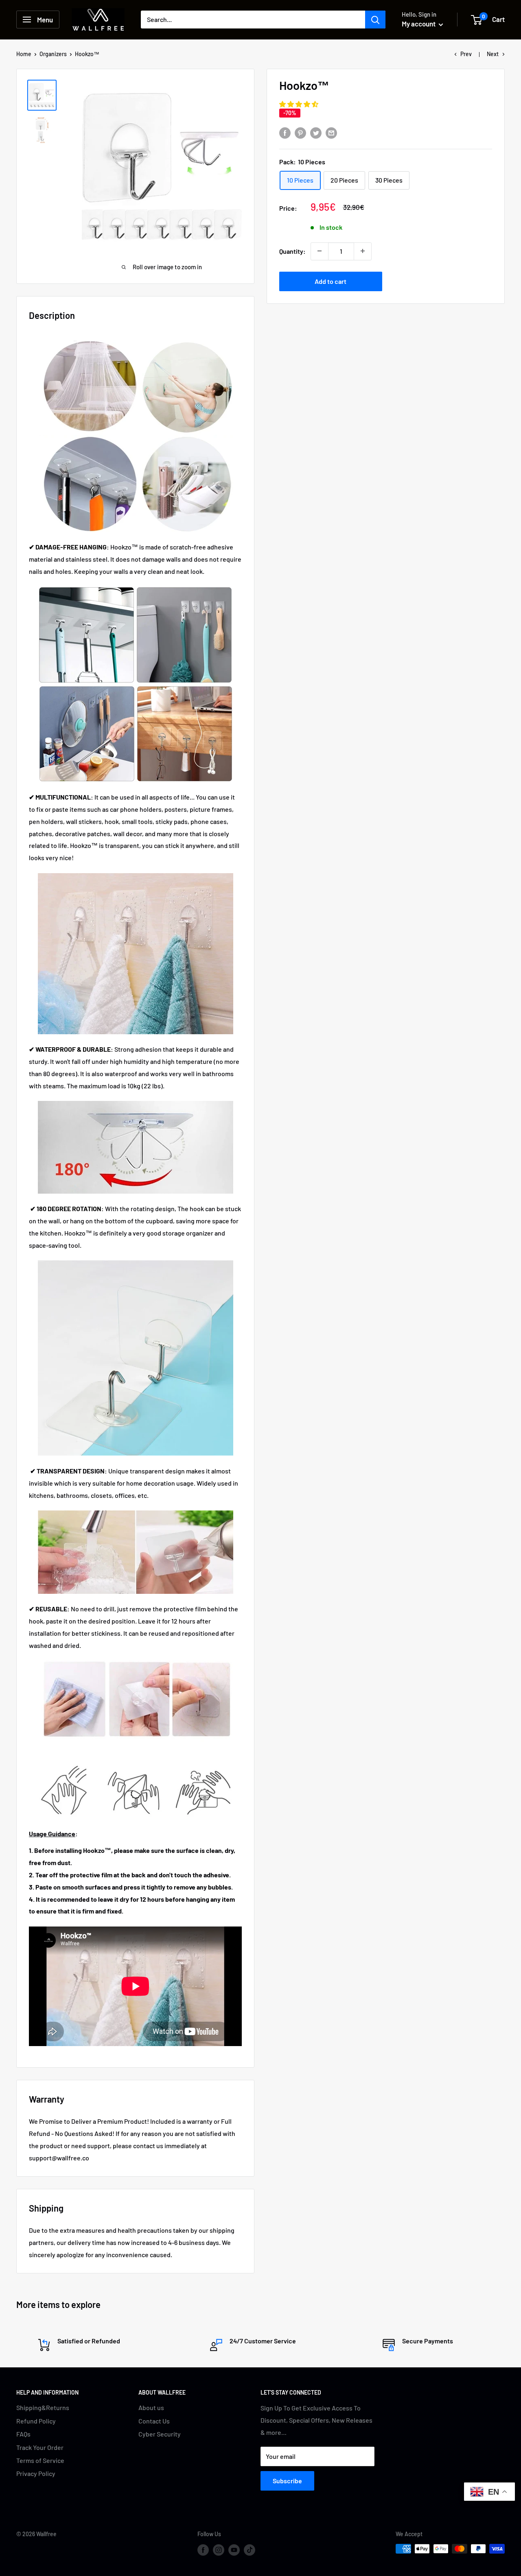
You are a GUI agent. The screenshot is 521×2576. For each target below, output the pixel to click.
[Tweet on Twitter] (316, 133)
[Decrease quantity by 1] (320, 251)
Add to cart (331, 281)
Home (24, 54)
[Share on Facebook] (285, 133)
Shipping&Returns (43, 2407)
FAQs (23, 2434)
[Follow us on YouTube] (234, 2550)
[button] (299, 104)
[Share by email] (331, 133)
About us (151, 2407)
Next (493, 54)
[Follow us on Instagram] (219, 2550)
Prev (466, 54)
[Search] (375, 20)
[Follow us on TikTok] (250, 2550)
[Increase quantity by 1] (363, 251)
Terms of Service (40, 2460)
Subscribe (287, 2481)
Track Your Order (40, 2447)
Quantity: (292, 251)
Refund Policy (36, 2421)
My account (419, 24)
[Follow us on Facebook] (203, 2550)
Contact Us (154, 2421)
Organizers (53, 54)
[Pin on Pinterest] (300, 133)
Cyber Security (160, 2434)
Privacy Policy (36, 2473)
